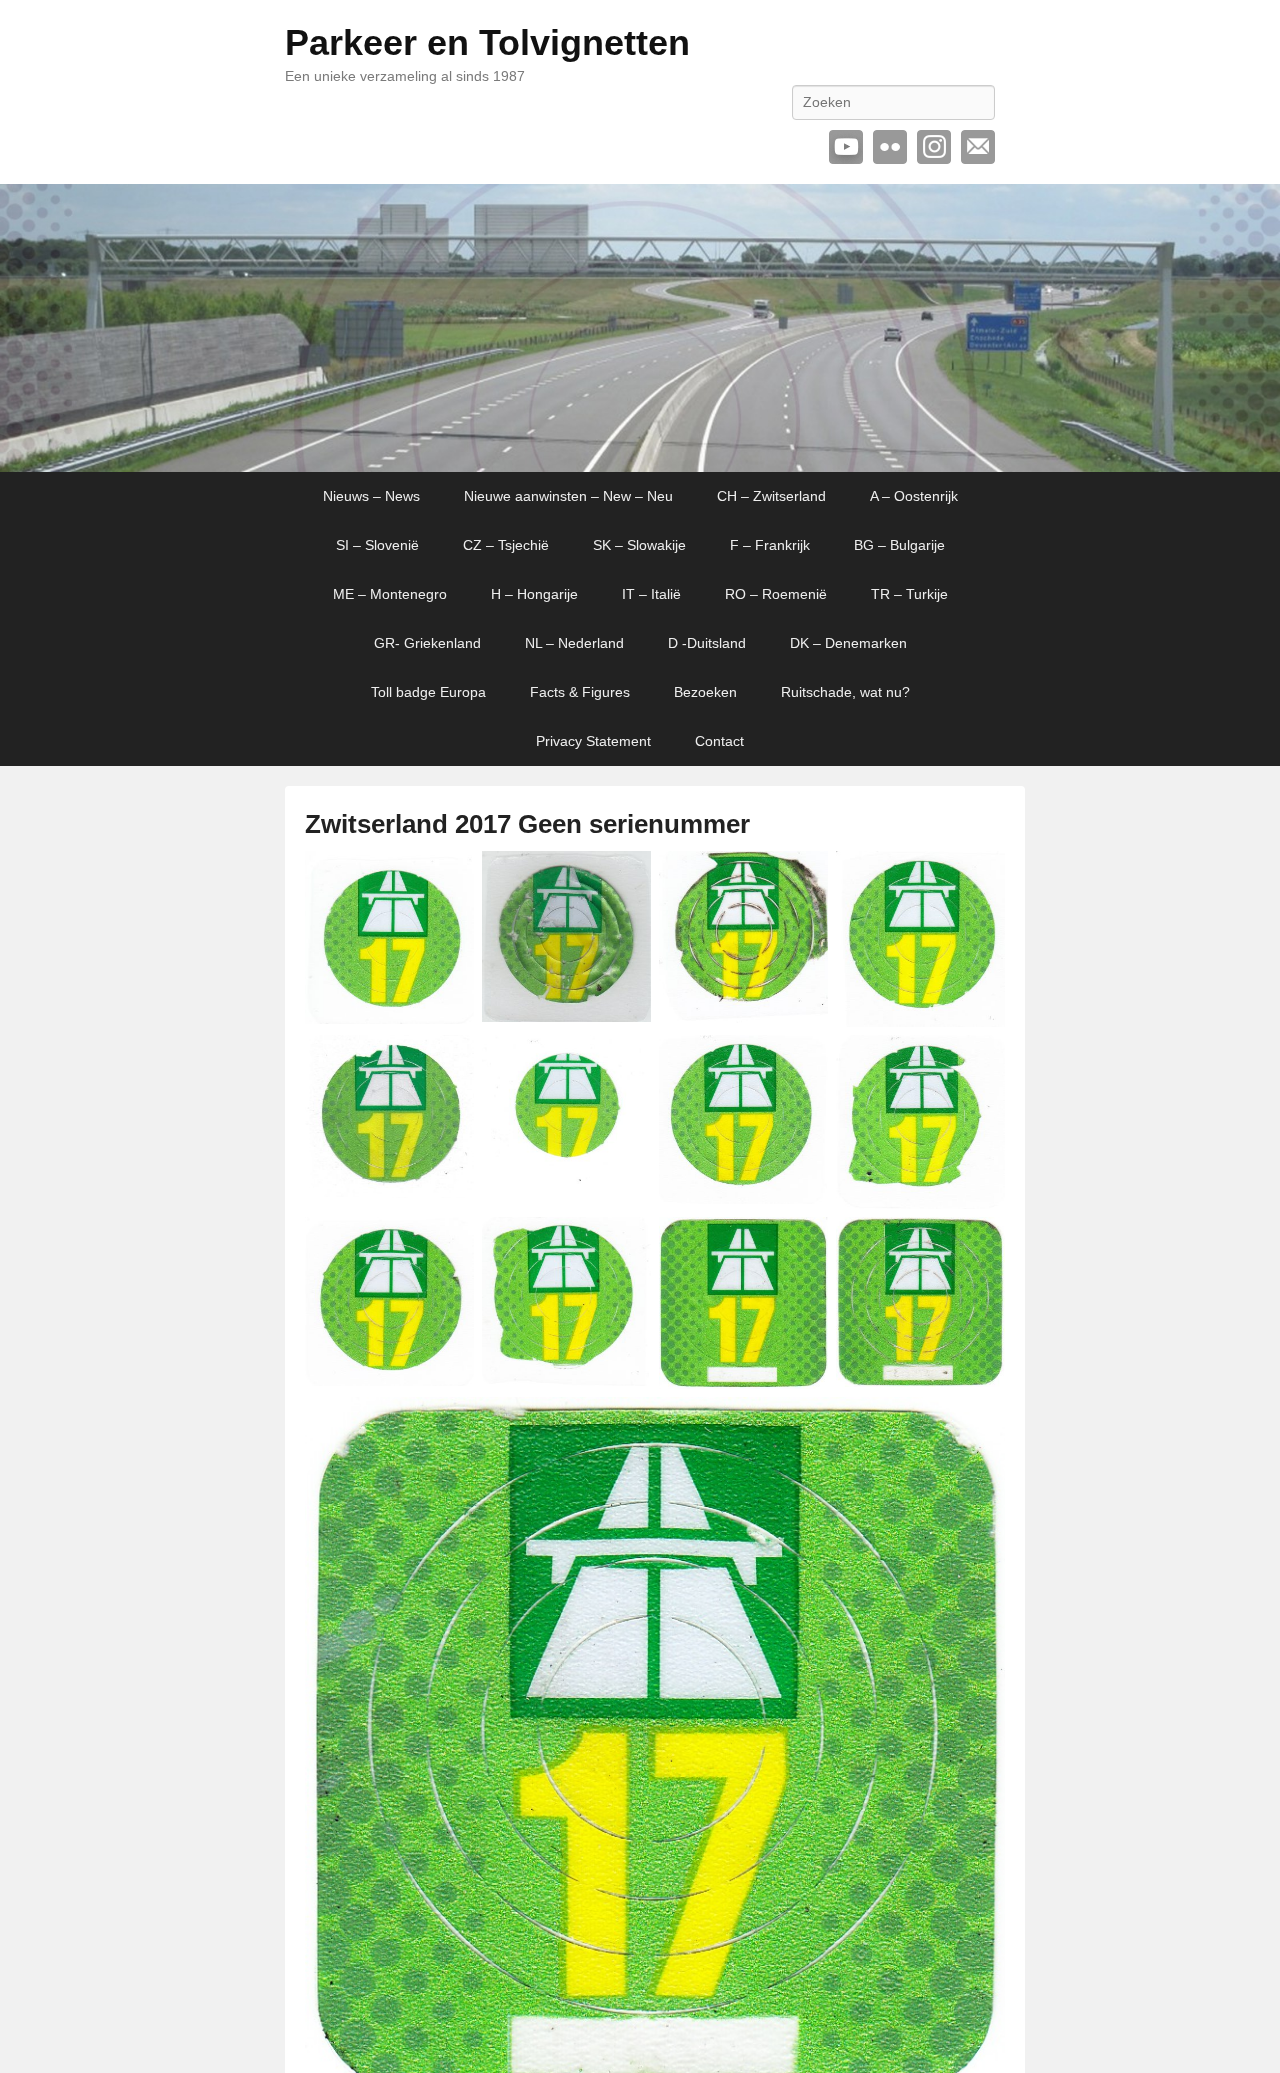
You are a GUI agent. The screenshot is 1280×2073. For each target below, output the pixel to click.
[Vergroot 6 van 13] (625, 1061)
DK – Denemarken (848, 643)
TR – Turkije (909, 594)
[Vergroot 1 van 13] (448, 877)
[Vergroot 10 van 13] (625, 1243)
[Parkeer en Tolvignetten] (640, 328)
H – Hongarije (534, 594)
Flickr (890, 147)
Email (978, 147)
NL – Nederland (574, 643)
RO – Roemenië (776, 594)
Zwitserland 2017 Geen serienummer (527, 824)
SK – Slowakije (639, 545)
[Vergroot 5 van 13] (448, 1061)
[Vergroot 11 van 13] (802, 1243)
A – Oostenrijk (914, 496)
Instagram (934, 147)
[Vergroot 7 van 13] (802, 1061)
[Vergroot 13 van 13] (979, 1423)
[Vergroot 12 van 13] (979, 1243)
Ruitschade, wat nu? (845, 692)
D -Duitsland (707, 643)
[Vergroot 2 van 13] (625, 877)
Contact (719, 741)
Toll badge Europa (428, 692)
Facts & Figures (580, 692)
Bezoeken (705, 692)
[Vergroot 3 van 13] (802, 877)
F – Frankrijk (770, 545)
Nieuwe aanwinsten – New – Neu (568, 496)
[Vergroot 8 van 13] (979, 1061)
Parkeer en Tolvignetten (487, 42)
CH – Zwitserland (771, 496)
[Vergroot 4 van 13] (979, 877)
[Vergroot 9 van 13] (448, 1243)
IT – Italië (651, 594)
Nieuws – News (371, 496)
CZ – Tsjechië (506, 545)
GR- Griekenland (427, 643)
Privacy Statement (593, 741)
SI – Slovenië (377, 545)
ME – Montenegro (390, 594)
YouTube (846, 147)
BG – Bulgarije (899, 545)
